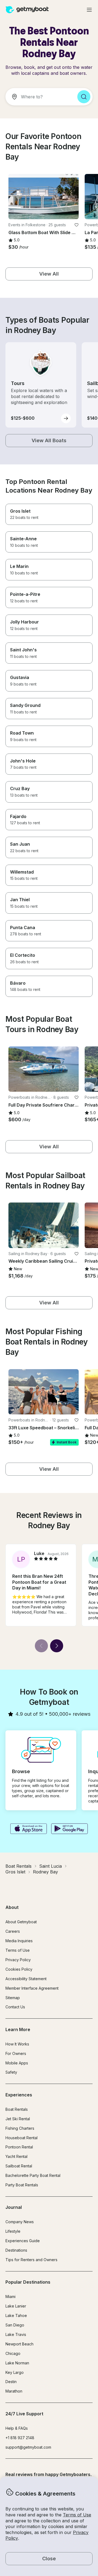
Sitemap (13, 1998)
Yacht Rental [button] (16, 2156)
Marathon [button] (14, 2391)
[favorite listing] (76, 225)
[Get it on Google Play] (70, 1829)
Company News (20, 2222)
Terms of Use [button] (77, 2515)
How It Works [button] (17, 2044)
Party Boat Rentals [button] (22, 2185)
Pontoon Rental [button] (19, 2147)
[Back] (41, 1646)
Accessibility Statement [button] (26, 1979)
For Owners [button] (16, 2053)
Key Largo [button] (15, 2372)
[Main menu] (89, 10)
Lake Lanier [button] (16, 2306)
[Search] (84, 97)
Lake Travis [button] (16, 2334)
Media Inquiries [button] (19, 1941)
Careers (13, 1931)
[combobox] (39, 97)
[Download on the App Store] (28, 1829)
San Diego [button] (15, 2325)
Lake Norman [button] (17, 2363)
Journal (14, 2207)
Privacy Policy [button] (18, 1960)
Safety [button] (11, 2072)
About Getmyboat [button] (21, 1922)
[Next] (57, 1646)
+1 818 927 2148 (20, 2438)
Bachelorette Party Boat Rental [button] (33, 2175)
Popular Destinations (28, 2282)
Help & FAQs (17, 2428)
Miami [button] (10, 2297)
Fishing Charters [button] (20, 2128)
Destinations (16, 2250)
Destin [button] (11, 2382)
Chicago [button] (13, 2353)
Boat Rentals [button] (17, 2109)
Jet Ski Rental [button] (18, 2119)
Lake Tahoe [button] (16, 2315)
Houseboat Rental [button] (22, 2138)
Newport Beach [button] (19, 2344)
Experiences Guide (23, 2241)
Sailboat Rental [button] (19, 2166)
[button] (44, 197)
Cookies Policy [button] (19, 1969)
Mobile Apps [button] (17, 2063)
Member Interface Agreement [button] (32, 1988)
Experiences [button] (19, 2095)
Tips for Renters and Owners (31, 2260)
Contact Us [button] (15, 2007)
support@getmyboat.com (28, 2447)
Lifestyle (13, 2231)
